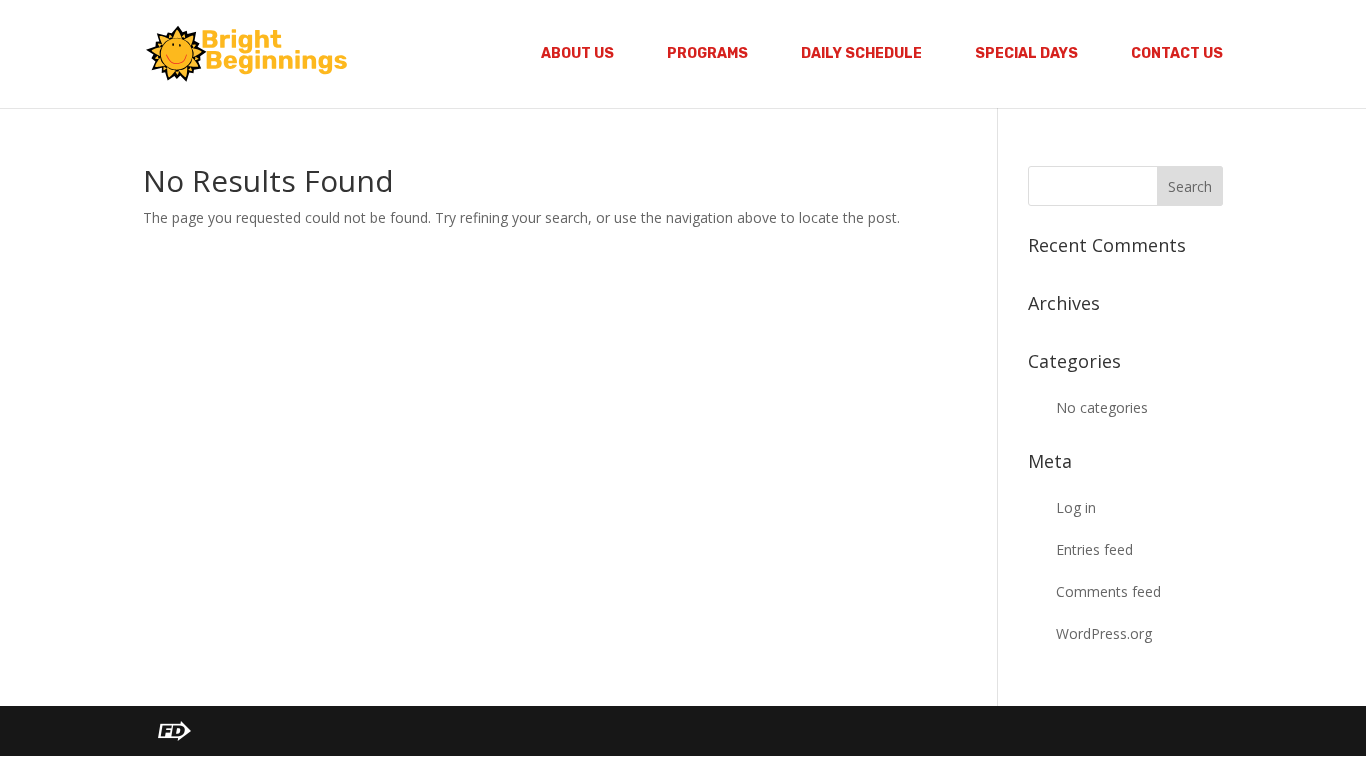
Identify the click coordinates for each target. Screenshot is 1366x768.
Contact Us (1177, 54)
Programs (707, 54)
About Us (577, 54)
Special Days (1026, 54)
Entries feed (1094, 549)
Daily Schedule (861, 54)
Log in (1076, 507)
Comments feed (1108, 591)
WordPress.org (1104, 633)
